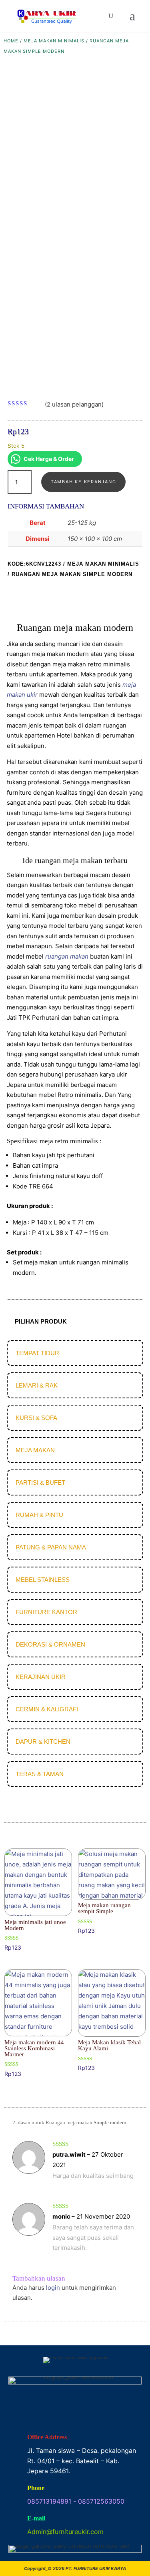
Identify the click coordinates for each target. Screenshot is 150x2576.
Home (11, 41)
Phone (36, 2488)
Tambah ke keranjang (83, 482)
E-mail (36, 2518)
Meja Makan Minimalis (54, 41)
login (53, 2288)
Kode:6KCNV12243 (34, 564)
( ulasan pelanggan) (74, 404)
